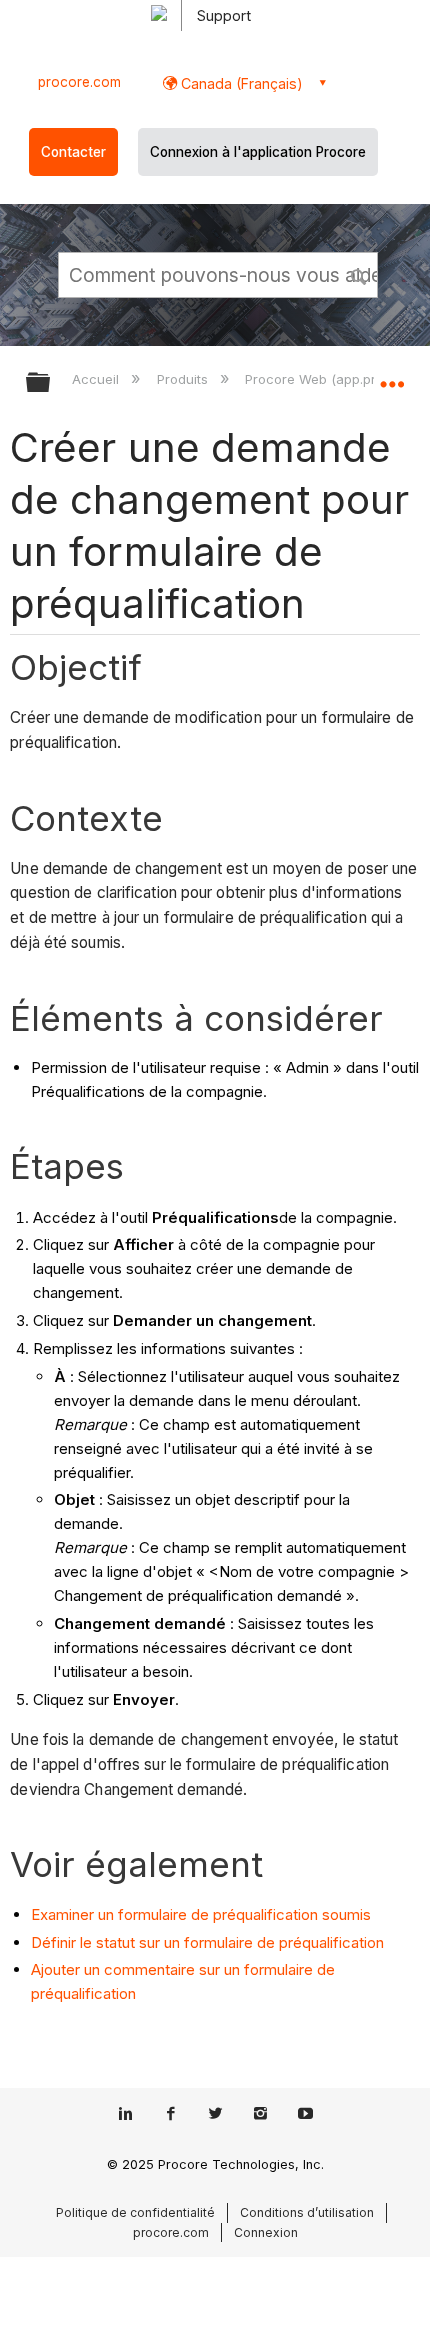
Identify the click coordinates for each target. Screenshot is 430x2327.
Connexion (266, 2232)
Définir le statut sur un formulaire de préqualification (207, 1942)
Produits (184, 379)
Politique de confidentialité (135, 2212)
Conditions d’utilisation (307, 2212)
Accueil (97, 379)
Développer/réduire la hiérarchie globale (51, 383)
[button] (360, 274)
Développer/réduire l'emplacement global (392, 376)
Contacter (73, 152)
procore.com (79, 82)
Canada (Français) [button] (240, 83)
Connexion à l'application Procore (258, 152)
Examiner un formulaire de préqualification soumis (201, 1914)
